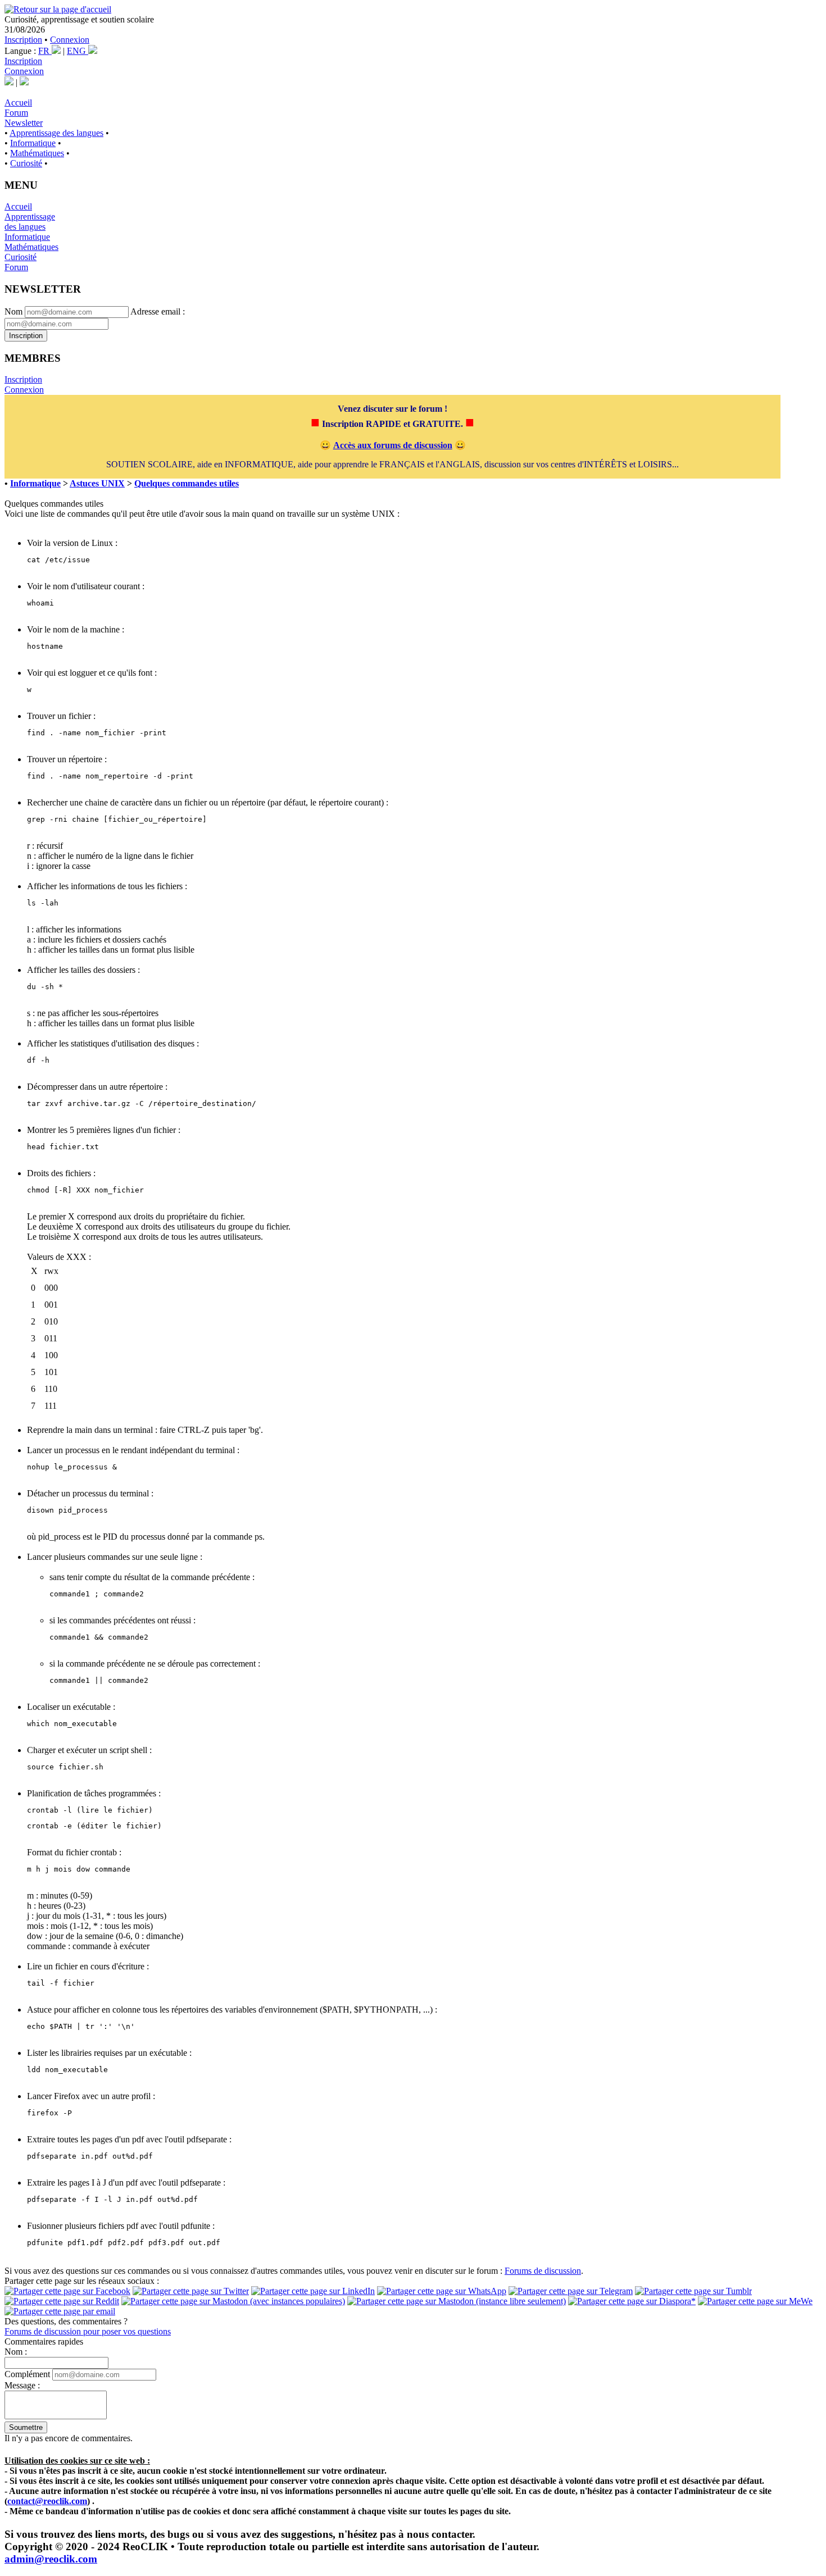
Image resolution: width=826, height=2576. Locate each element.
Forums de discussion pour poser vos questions (88, 2331)
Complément (27, 2374)
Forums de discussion (543, 2271)
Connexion (70, 40)
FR (45, 51)
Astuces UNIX (97, 483)
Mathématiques (37, 153)
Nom (13, 311)
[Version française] (9, 82)
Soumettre (26, 2427)
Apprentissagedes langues (30, 222)
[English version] (24, 82)
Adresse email (155, 311)
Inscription (23, 40)
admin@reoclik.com (51, 2559)
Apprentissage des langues (56, 133)
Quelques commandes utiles (187, 483)
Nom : (16, 2352)
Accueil (18, 103)
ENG (78, 51)
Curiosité (26, 163)
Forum (16, 113)
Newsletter (24, 123)
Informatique (33, 143)
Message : (22, 2385)
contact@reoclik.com (47, 2501)
